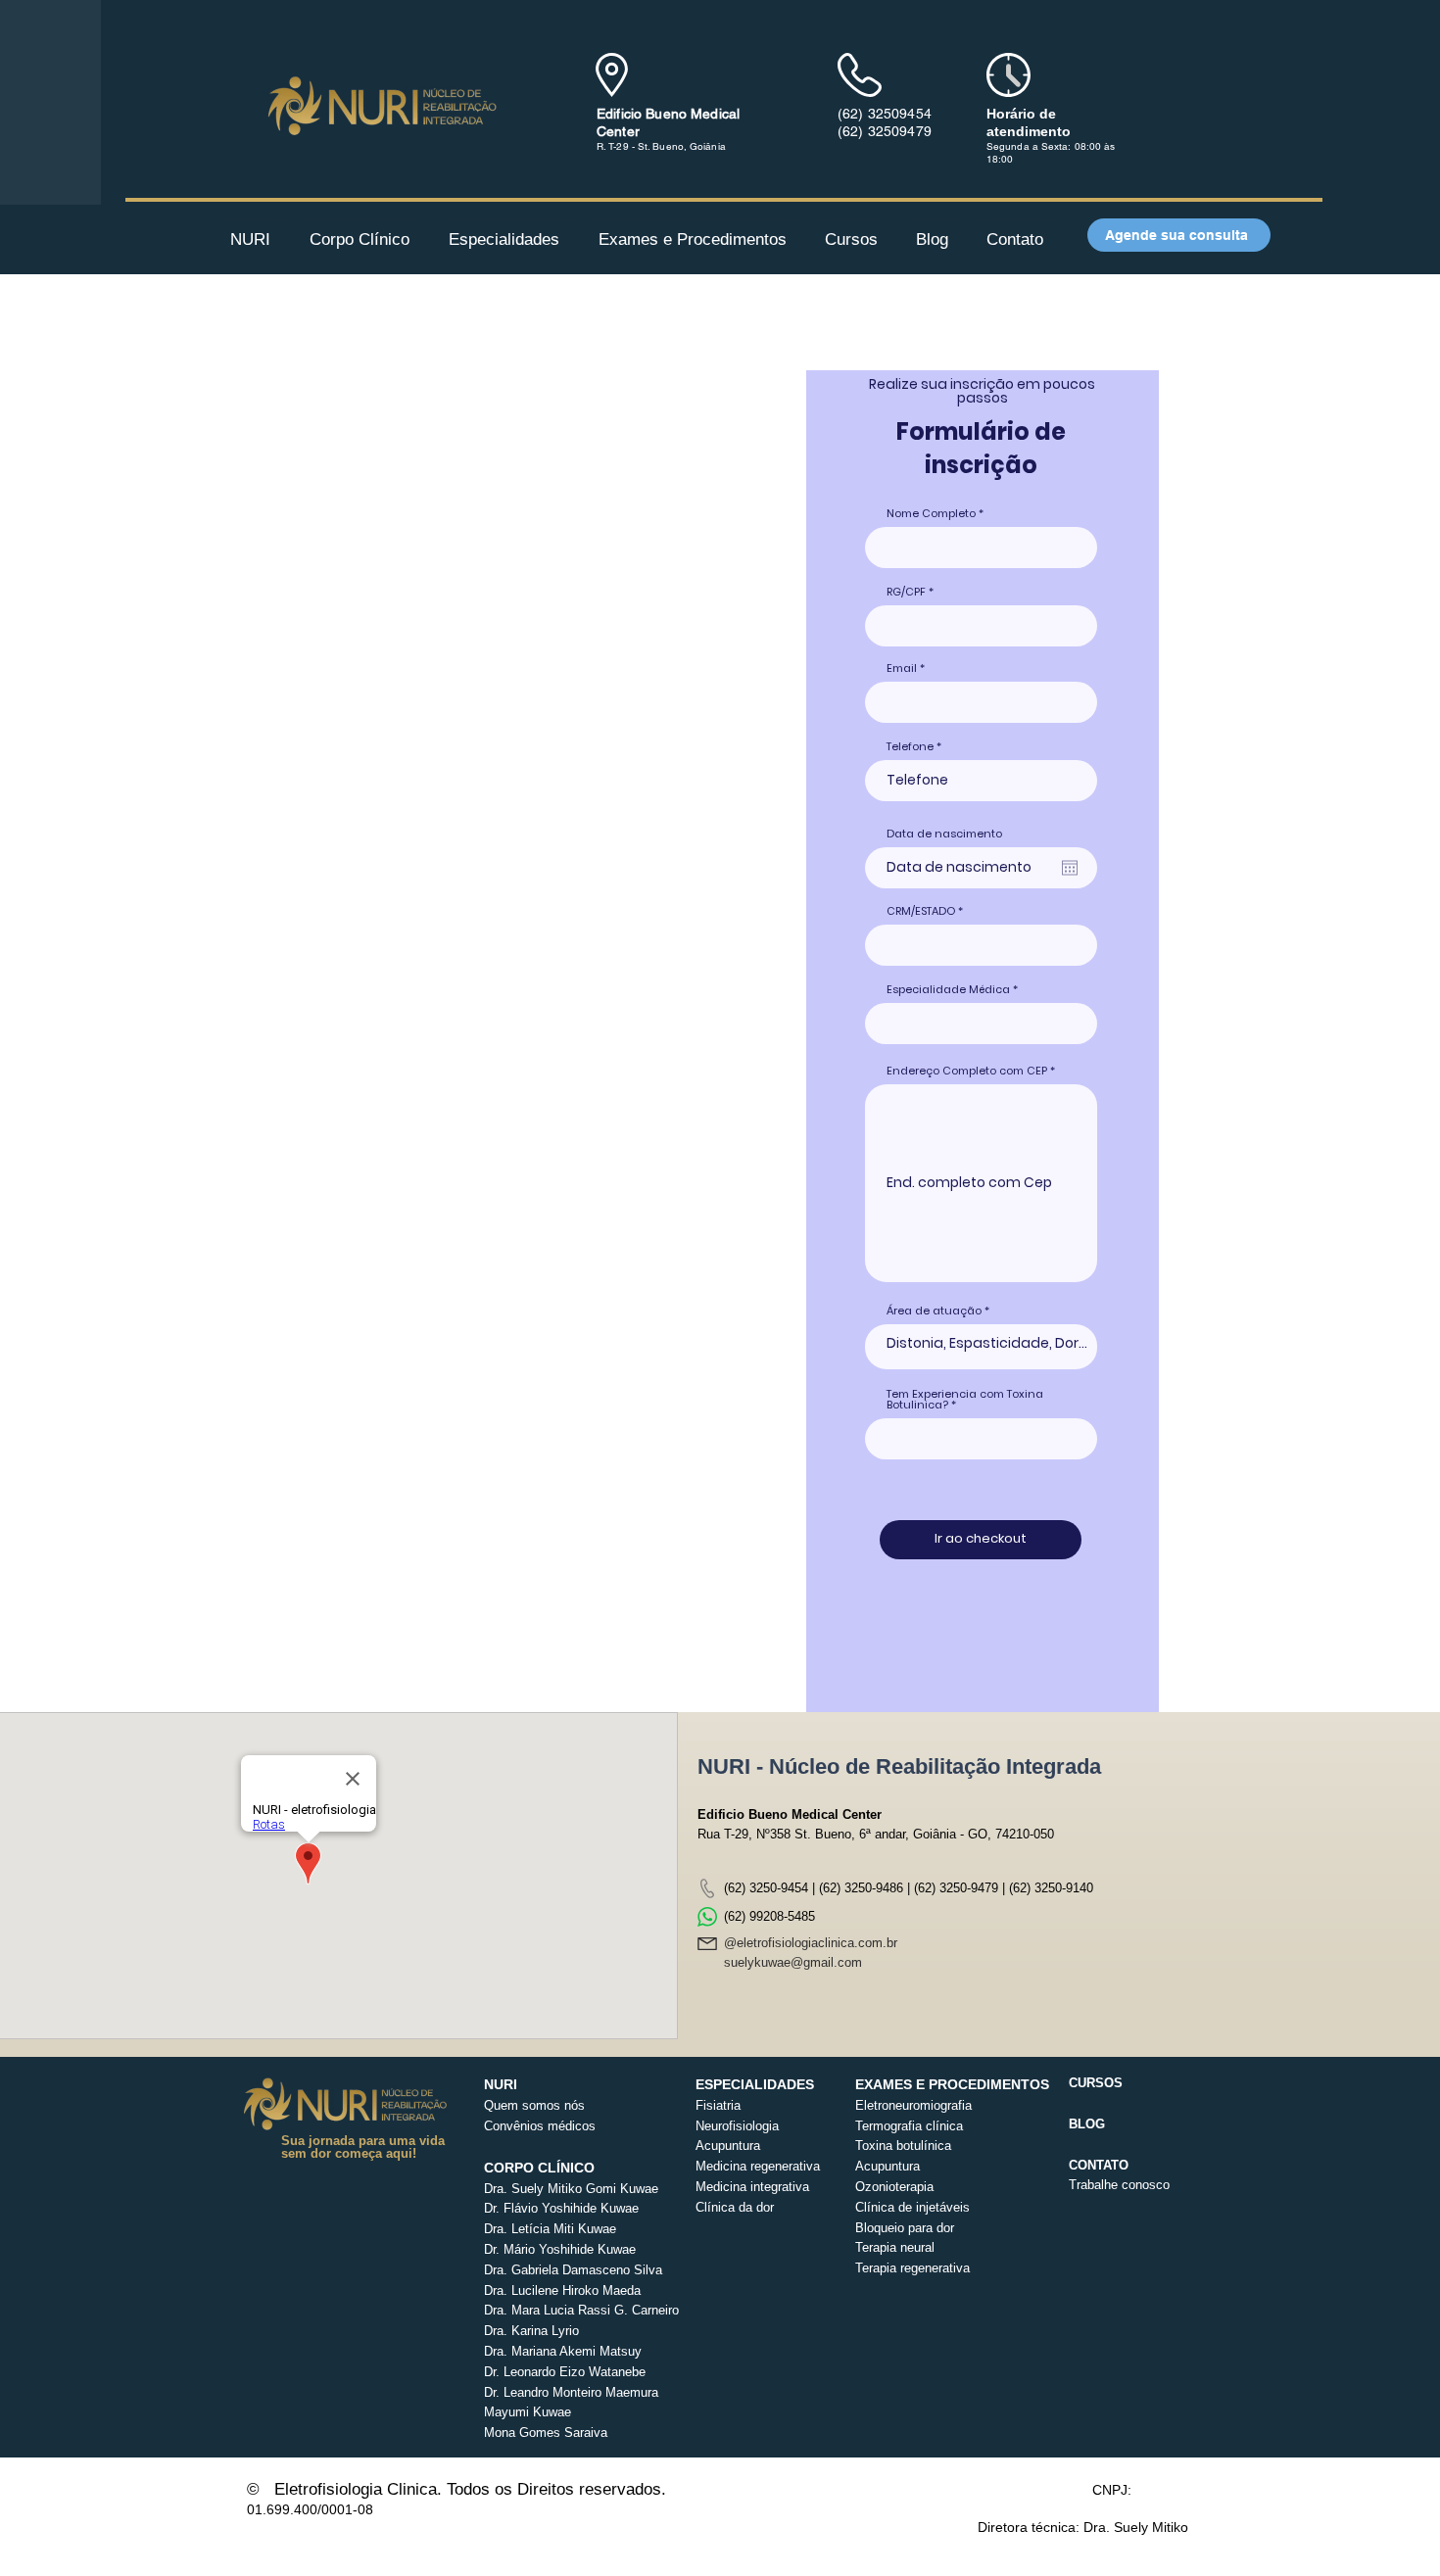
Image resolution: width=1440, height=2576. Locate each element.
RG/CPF (906, 592)
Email (902, 668)
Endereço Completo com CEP (967, 1071)
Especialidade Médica (948, 990)
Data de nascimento (944, 834)
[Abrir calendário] (1070, 868)
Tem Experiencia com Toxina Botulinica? (965, 1400)
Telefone (910, 747)
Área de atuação (934, 1311)
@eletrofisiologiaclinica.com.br (811, 1943)
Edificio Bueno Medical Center (790, 1814)
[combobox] (981, 1439)
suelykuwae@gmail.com (793, 1962)
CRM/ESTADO (921, 911)
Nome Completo (931, 514)
